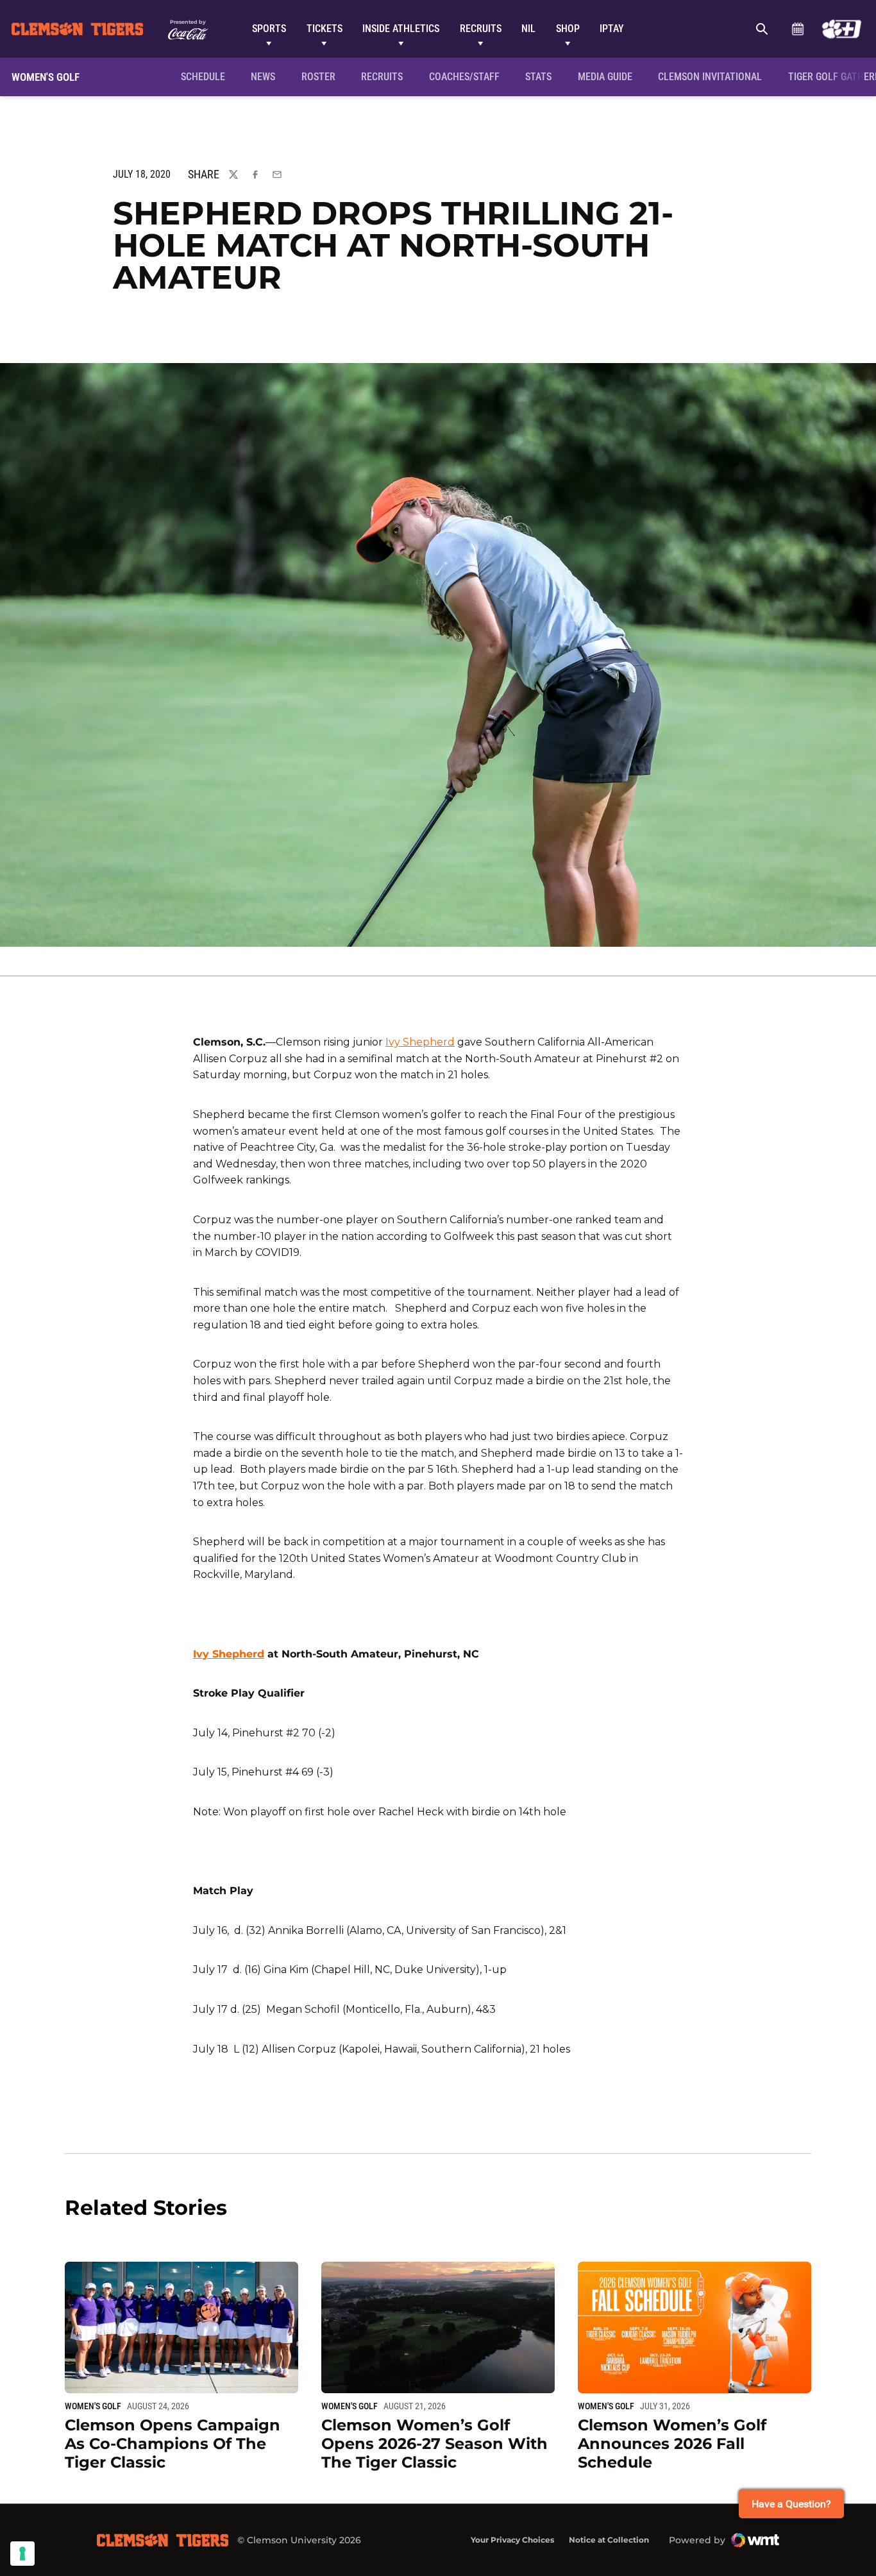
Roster (318, 77)
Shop (568, 29)
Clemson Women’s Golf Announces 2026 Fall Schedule (672, 2444)
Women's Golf (93, 2406)
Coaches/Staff (464, 77)
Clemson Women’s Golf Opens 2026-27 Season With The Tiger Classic (434, 2444)
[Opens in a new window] (842, 29)
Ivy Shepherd (420, 1042)
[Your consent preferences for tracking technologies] (22, 2554)
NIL (528, 29)
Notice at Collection (609, 2540)
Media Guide (605, 77)
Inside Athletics (401, 29)
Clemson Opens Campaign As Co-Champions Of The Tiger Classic (173, 2444)
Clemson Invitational (712, 76)
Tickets (324, 29)
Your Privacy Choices (512, 2540)
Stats (538, 77)
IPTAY (612, 29)
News (263, 77)
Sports (269, 29)
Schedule (797, 29)
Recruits (481, 29)
